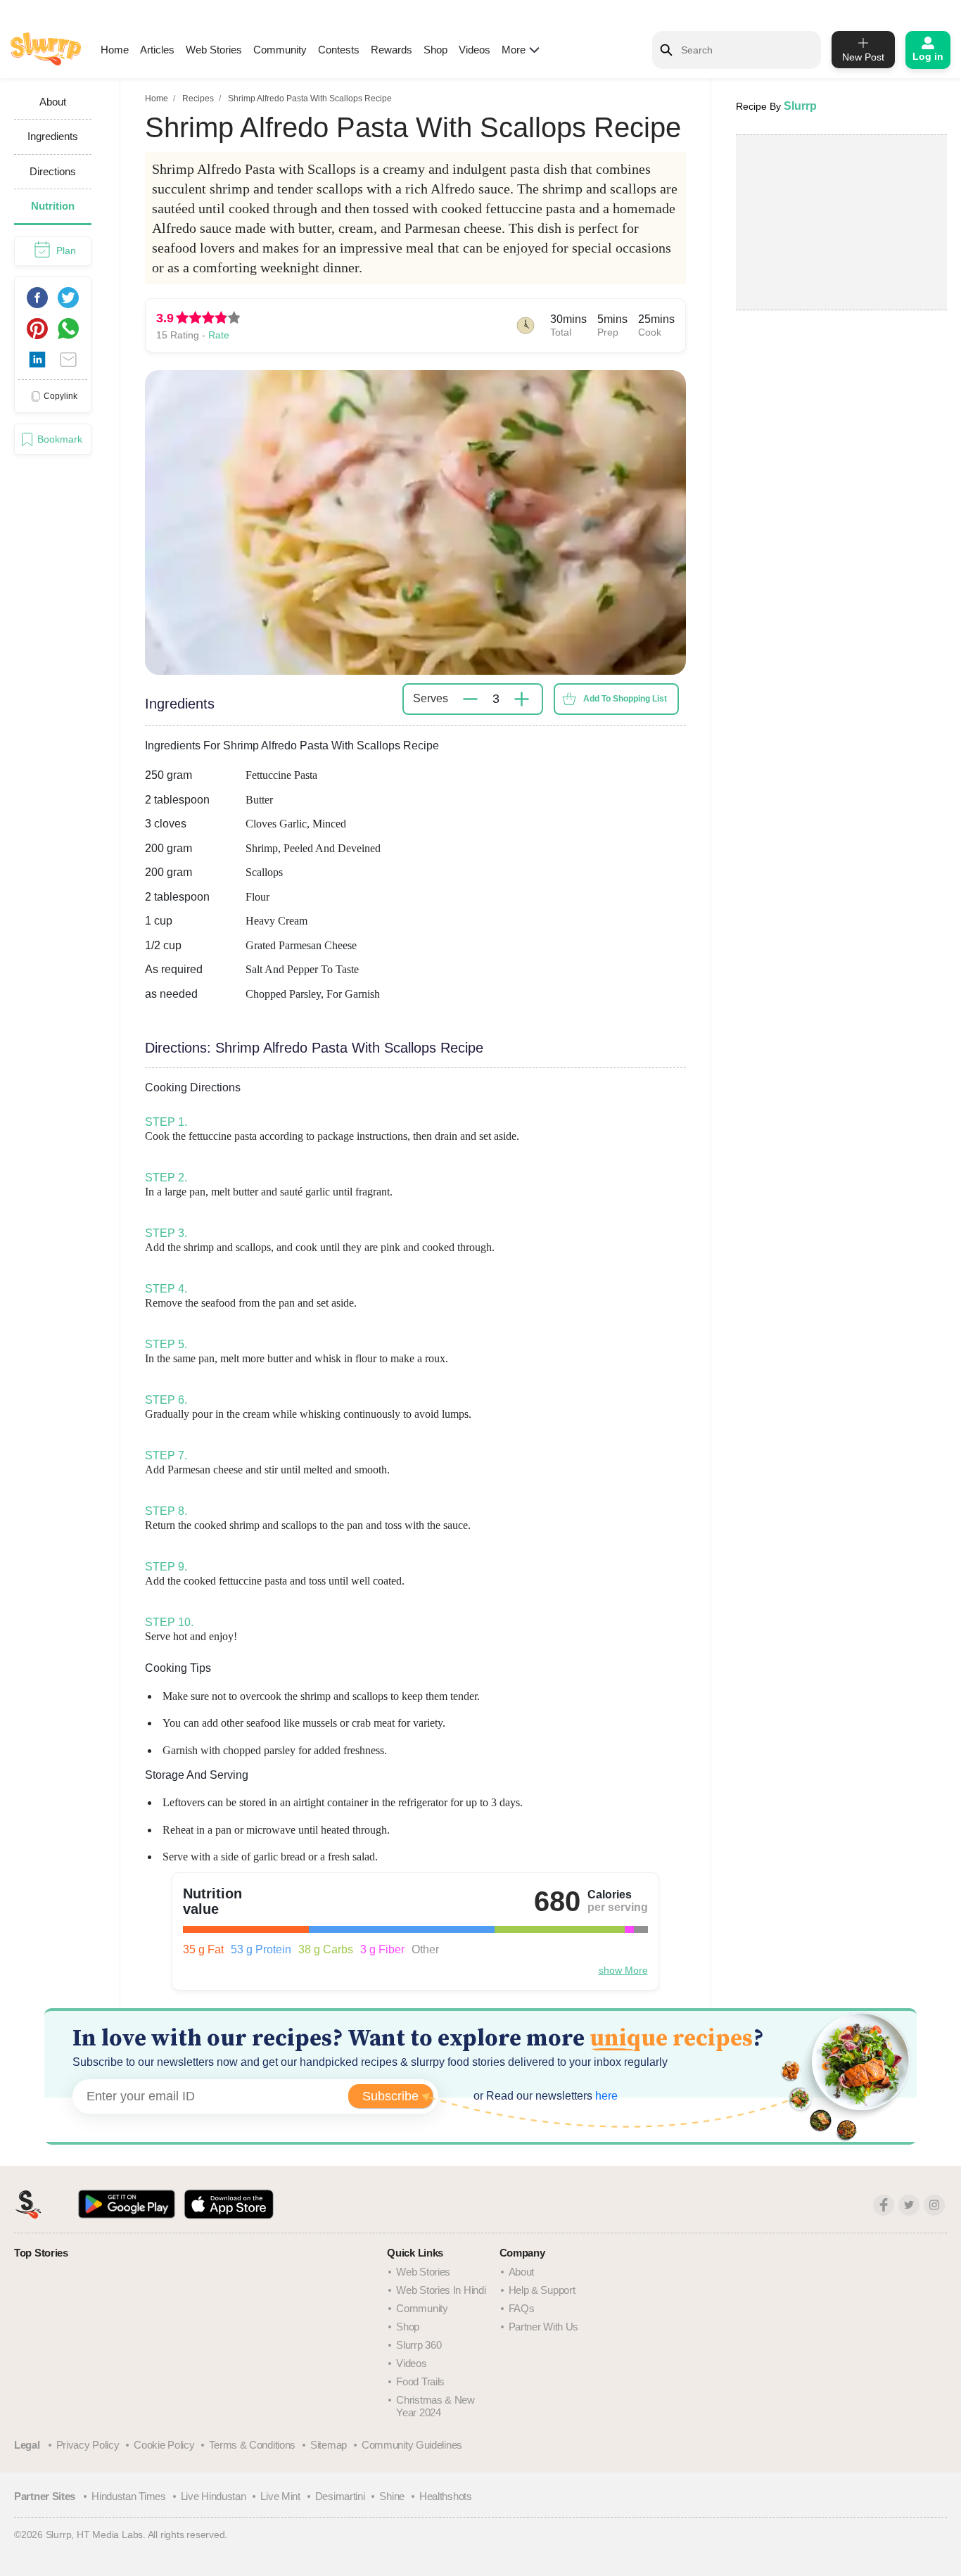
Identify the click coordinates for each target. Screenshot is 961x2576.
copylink (61, 395)
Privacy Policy (88, 2445)
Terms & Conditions (252, 2445)
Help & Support (542, 2290)
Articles (157, 50)
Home (115, 50)
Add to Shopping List (625, 699)
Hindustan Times (129, 2496)
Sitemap (329, 2445)
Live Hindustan (214, 2496)
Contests (339, 50)
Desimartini (340, 2496)
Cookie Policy (164, 2445)
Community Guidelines (412, 2445)
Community (280, 50)
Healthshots (446, 2496)
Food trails (420, 2381)
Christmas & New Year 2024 (435, 2406)
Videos (475, 50)
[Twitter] (909, 2205)
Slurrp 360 (419, 2345)
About (522, 2272)
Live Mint (280, 2496)
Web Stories (214, 50)
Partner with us (544, 2327)
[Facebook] (884, 2205)
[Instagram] (934, 2205)
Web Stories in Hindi (441, 2290)
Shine (392, 2496)
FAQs (522, 2308)
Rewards (392, 50)
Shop (435, 50)
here (605, 2096)
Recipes (198, 99)
